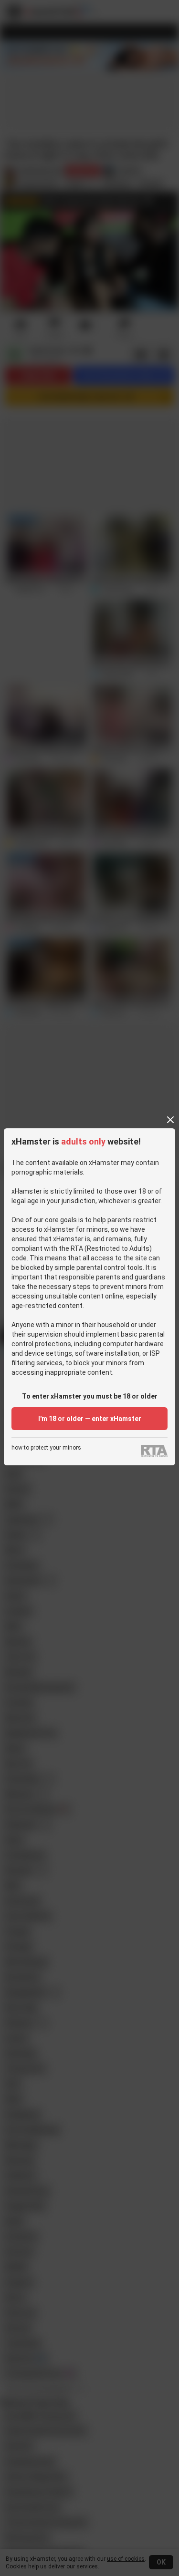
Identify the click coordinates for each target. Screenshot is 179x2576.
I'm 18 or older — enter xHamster (90, 1419)
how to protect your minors (46, 1448)
